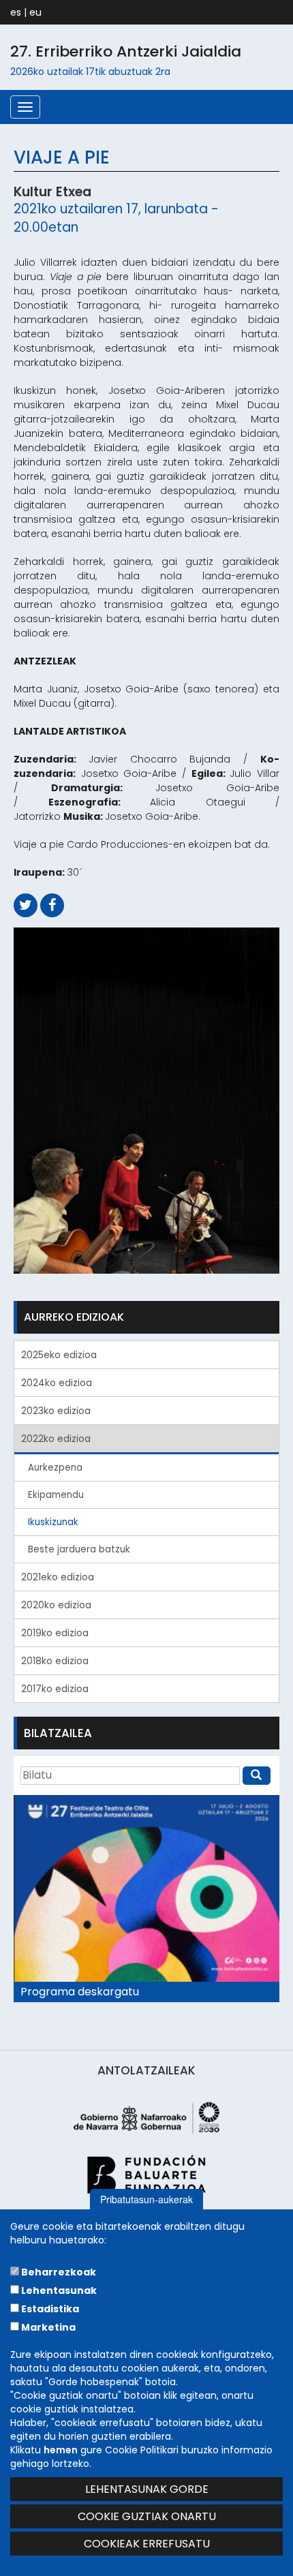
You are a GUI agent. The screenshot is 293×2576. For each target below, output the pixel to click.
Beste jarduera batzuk (79, 1549)
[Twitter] (26, 905)
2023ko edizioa (56, 1411)
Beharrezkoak (58, 2272)
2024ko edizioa (57, 1383)
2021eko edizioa (58, 1577)
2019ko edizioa (55, 1633)
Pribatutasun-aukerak (146, 2199)
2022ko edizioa (56, 1439)
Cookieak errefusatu (147, 2544)
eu (35, 12)
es (16, 12)
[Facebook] (52, 905)
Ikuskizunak (53, 1522)
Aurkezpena (55, 1468)
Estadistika (49, 2309)
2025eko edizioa (59, 1355)
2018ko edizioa (55, 1661)
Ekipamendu (56, 1495)
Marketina (47, 2327)
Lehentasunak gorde (147, 2489)
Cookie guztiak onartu (147, 2516)
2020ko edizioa (56, 1605)
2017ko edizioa (55, 1689)
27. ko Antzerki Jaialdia (126, 51)
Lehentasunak (58, 2290)
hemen (61, 2450)
